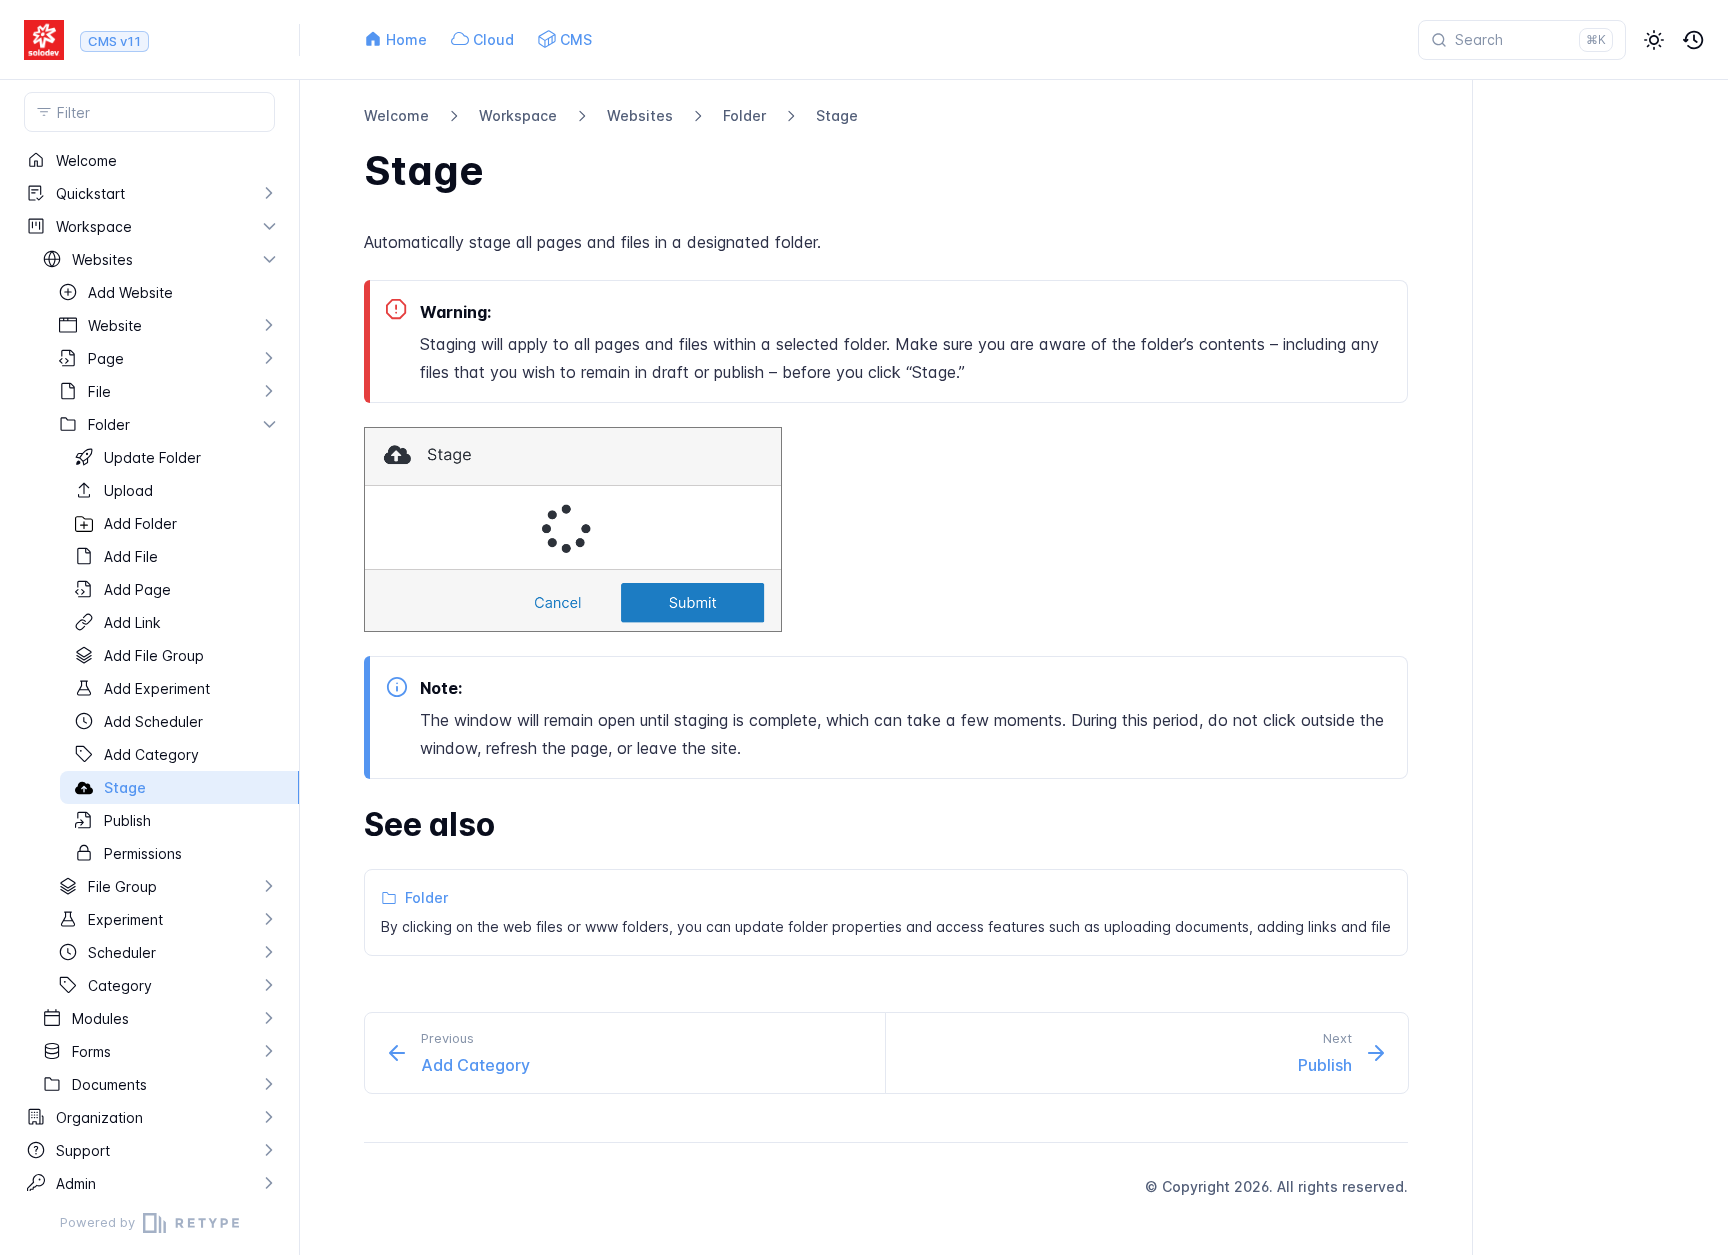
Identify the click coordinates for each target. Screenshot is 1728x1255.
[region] (149, 667)
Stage (837, 115)
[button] (1654, 40)
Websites (640, 115)
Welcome (396, 115)
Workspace (518, 115)
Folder (744, 115)
